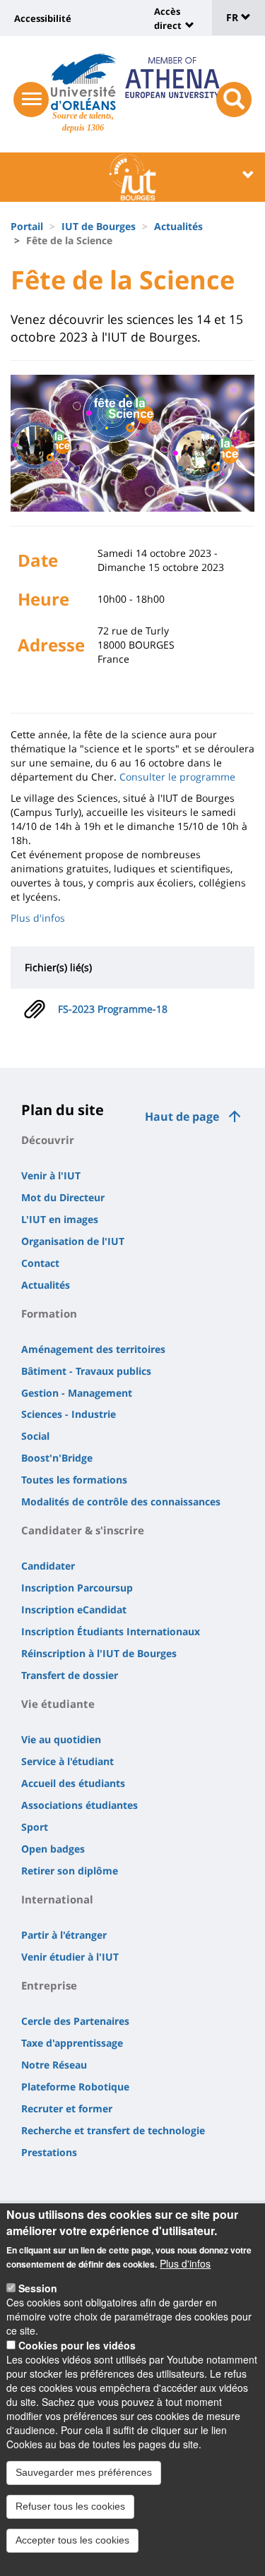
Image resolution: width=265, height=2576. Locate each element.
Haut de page (182, 1117)
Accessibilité (43, 18)
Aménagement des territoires (93, 1349)
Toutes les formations (74, 1480)
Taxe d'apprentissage (72, 2043)
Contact (40, 1263)
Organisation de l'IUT (73, 1241)
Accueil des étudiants (73, 1783)
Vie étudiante (58, 1704)
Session (38, 2288)
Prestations (49, 2152)
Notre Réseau (54, 2065)
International (57, 1899)
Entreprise (49, 1985)
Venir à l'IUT (51, 1175)
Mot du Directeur (63, 1197)
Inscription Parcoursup (77, 1588)
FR (234, 17)
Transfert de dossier (70, 1675)
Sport (35, 1827)
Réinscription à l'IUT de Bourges (99, 1653)
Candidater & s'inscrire (83, 1530)
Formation (49, 1313)
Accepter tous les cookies (72, 2540)
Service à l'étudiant (67, 1761)
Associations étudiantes (79, 1805)
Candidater (48, 1566)
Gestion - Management (77, 1393)
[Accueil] (83, 82)
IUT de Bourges (99, 226)
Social (35, 1436)
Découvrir (48, 1140)
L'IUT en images (60, 1219)
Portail (27, 226)
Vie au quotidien (61, 1739)
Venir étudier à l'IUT (70, 1957)
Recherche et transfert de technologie (113, 2130)
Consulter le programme (177, 777)
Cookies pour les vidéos (77, 2345)
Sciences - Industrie (69, 1414)
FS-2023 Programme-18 (113, 1009)
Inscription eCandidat (74, 1609)
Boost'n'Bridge (57, 1458)
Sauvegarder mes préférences (84, 2472)
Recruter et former (67, 2108)
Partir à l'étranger (64, 1935)
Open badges (53, 1849)
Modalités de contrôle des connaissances (121, 1501)
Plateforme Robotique (75, 2087)
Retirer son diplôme (70, 1871)
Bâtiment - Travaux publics (86, 1371)
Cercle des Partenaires (75, 2021)
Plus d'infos (38, 918)
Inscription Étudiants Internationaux (111, 1631)
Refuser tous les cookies (70, 2506)
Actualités (178, 226)
